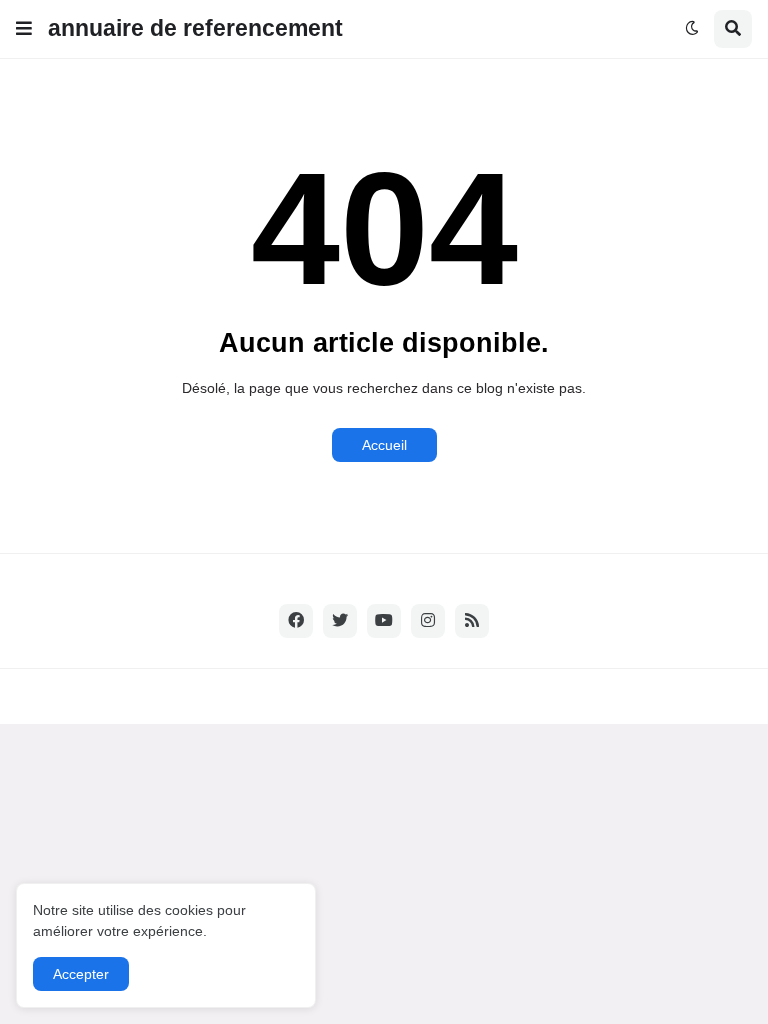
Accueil (384, 445)
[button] (24, 29)
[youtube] (384, 621)
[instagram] (428, 621)
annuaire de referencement (195, 28)
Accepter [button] (81, 974)
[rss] (472, 621)
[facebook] (296, 621)
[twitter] (340, 621)
